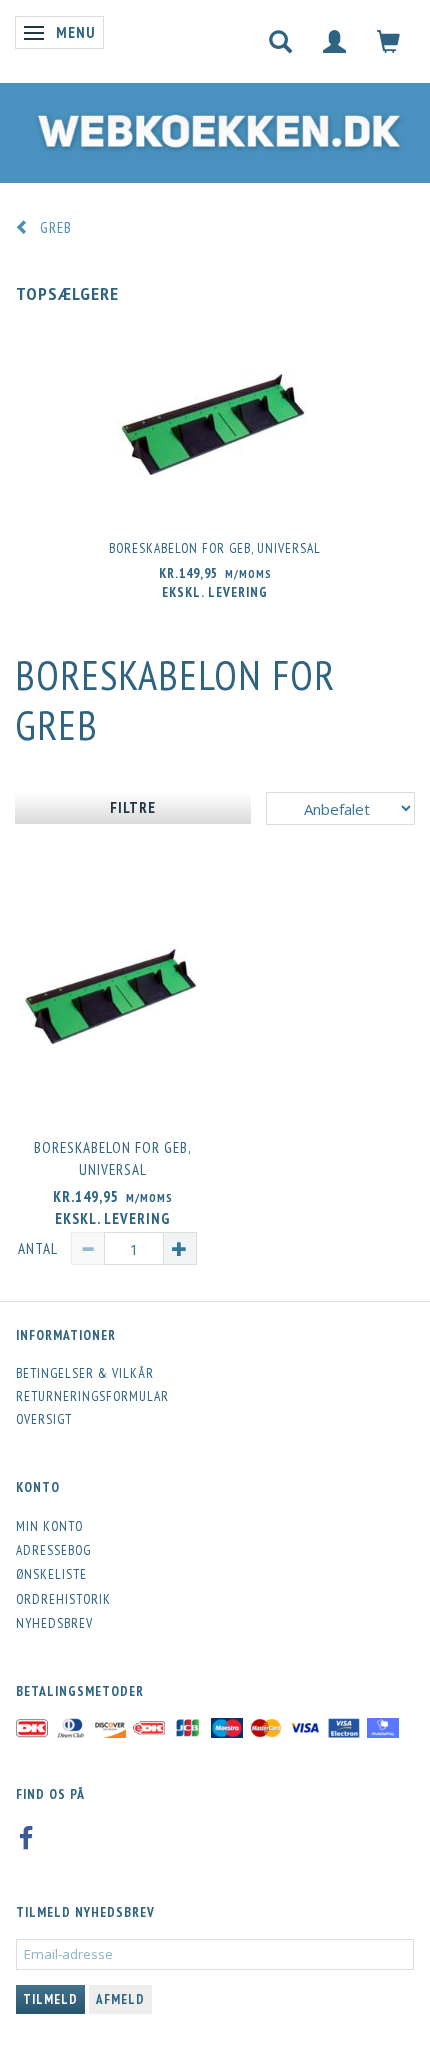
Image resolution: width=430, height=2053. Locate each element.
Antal (39, 1248)
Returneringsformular (92, 1396)
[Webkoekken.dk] (215, 127)
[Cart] (389, 41)
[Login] (335, 41)
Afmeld (120, 1999)
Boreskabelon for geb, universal (215, 548)
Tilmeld (50, 1999)
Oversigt (44, 1419)
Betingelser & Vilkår (85, 1373)
